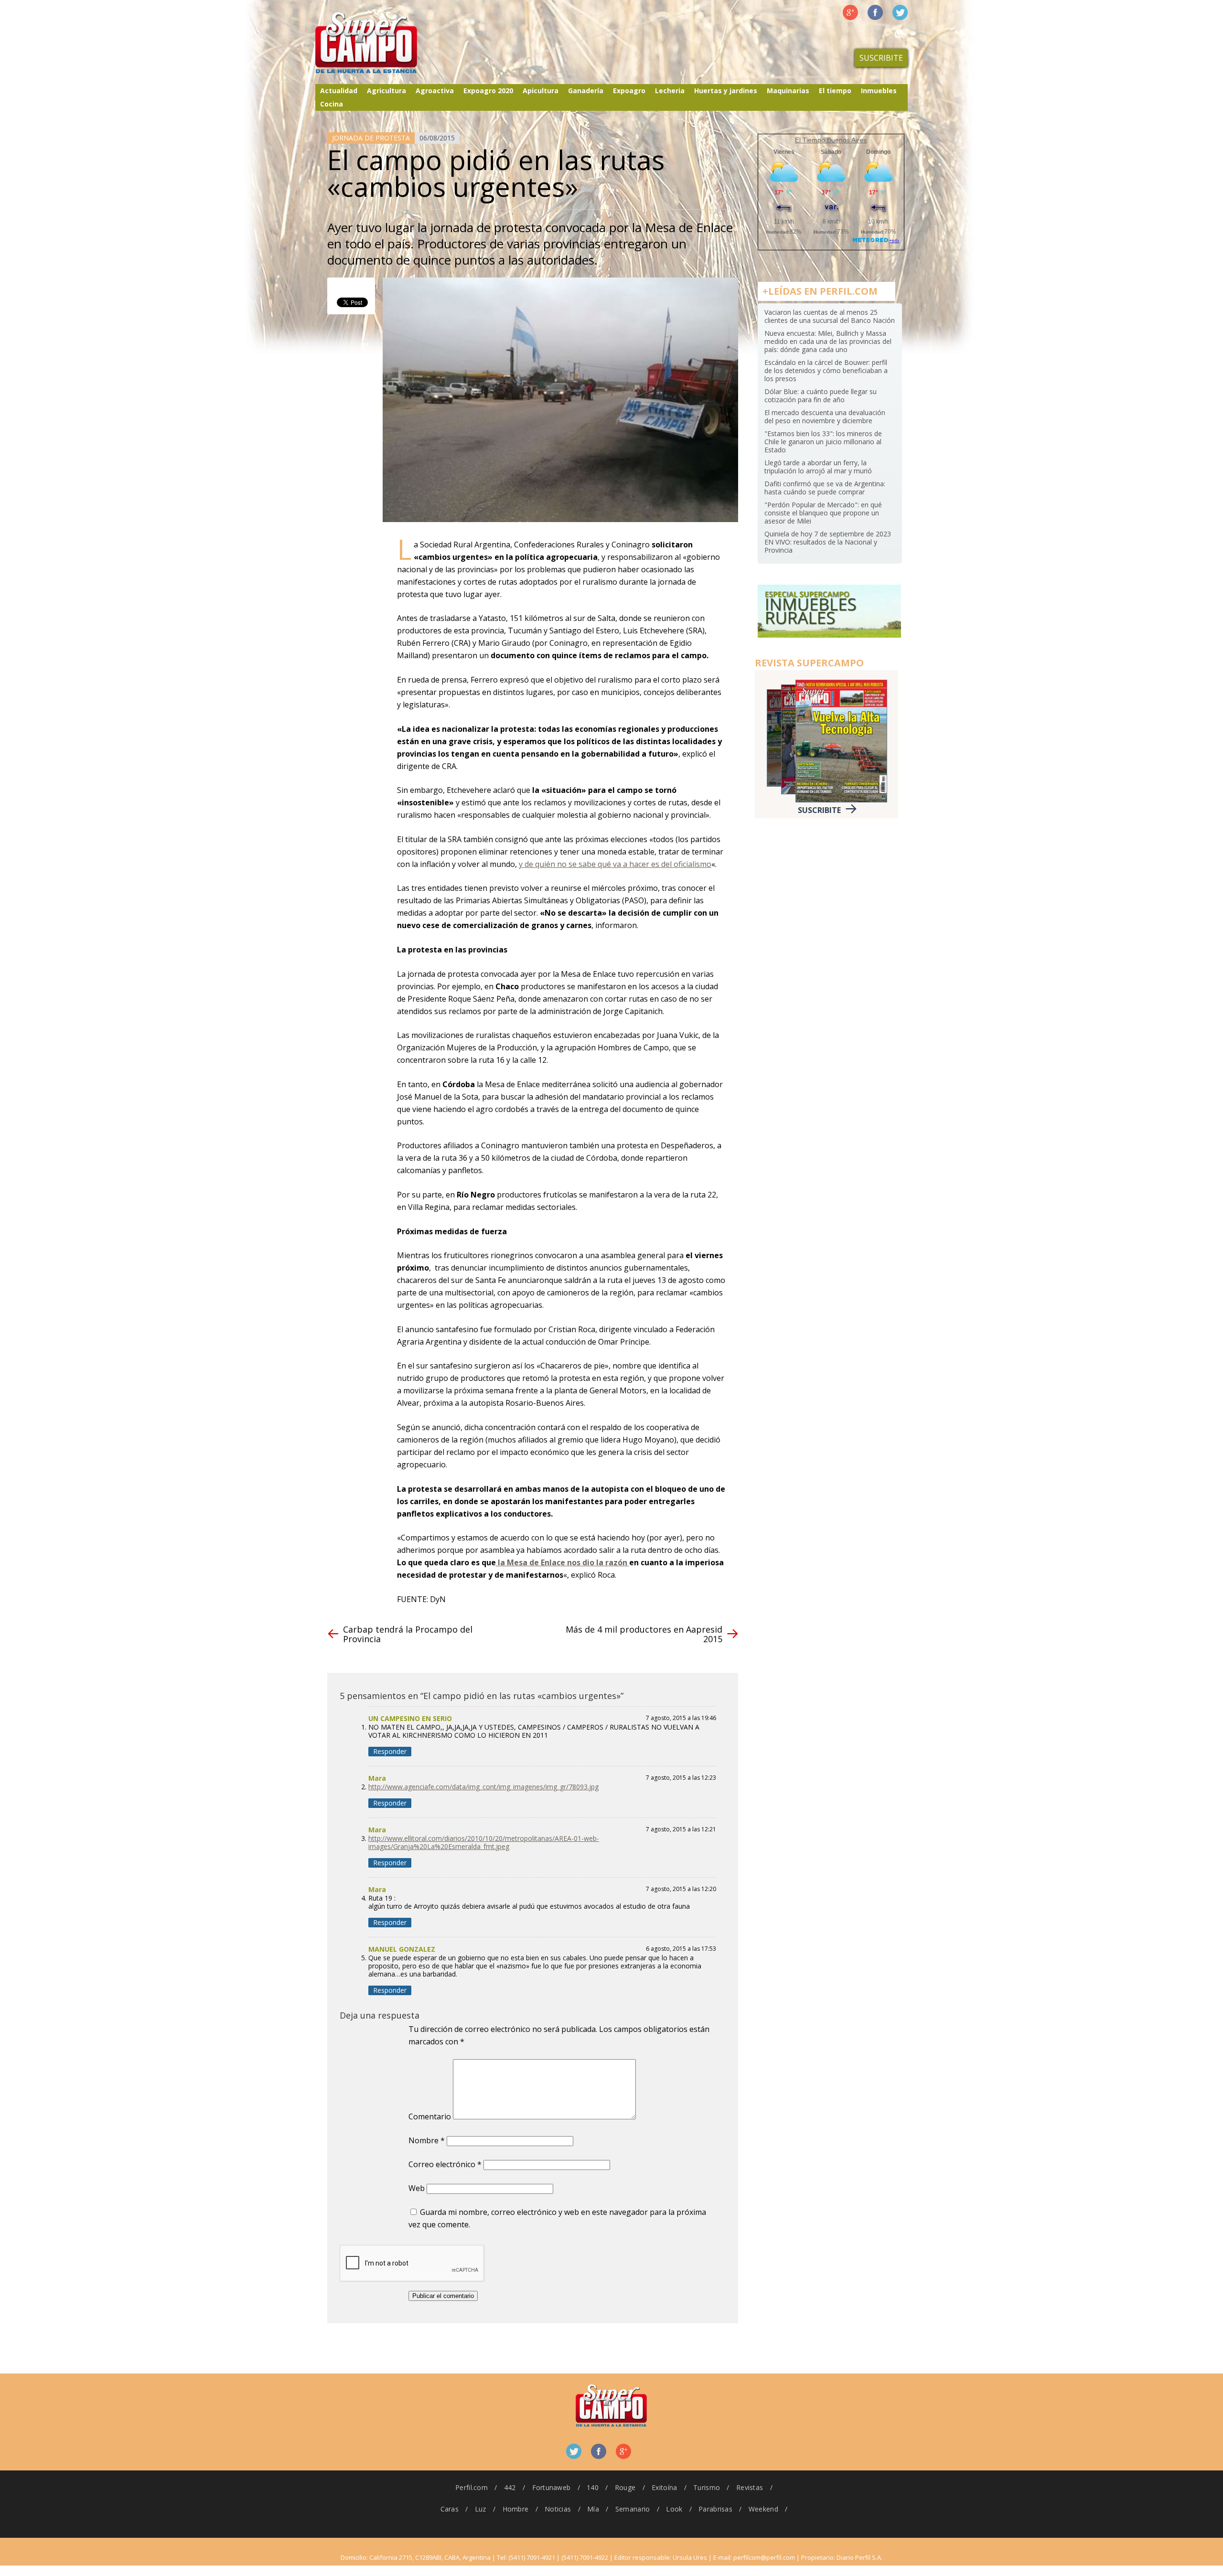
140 (593, 2487)
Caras (450, 2509)
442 (510, 2487)
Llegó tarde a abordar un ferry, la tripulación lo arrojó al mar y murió (818, 467)
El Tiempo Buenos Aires (831, 140)
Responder (390, 1751)
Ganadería (586, 91)
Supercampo (386, 43)
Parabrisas (715, 2509)
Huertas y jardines (726, 91)
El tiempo (835, 91)
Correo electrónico (445, 2164)
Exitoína (664, 2487)
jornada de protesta (371, 138)
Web (417, 2188)
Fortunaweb (552, 2487)
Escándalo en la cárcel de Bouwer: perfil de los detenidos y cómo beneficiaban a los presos (826, 370)
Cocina (332, 104)
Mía (593, 2509)
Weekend (763, 2509)
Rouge (625, 2487)
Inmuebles (879, 91)
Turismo (707, 2487)
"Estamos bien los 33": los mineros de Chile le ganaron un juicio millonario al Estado (823, 442)
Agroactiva (435, 91)
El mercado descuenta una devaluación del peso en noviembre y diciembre (825, 417)
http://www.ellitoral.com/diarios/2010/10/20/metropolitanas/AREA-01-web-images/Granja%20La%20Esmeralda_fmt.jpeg (484, 1842)
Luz (481, 2509)
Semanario (633, 2509)
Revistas (750, 2487)
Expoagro (629, 91)
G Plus (850, 12)
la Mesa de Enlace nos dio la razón (563, 1562)
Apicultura (541, 91)
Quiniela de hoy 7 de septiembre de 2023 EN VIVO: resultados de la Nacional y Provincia (828, 542)
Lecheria (670, 91)
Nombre (427, 2140)
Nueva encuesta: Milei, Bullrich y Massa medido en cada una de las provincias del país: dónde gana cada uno (828, 341)
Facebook (875, 12)
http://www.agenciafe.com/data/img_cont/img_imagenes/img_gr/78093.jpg (483, 1787)
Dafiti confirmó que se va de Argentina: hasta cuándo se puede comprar (825, 488)
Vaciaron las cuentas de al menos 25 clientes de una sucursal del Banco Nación (830, 316)
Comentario (430, 2116)
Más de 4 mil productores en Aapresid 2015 (644, 1634)
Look (674, 2509)
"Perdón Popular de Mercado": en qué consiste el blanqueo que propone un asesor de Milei (823, 513)
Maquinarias (788, 91)
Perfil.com (472, 2487)
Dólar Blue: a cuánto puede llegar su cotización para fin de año (821, 395)
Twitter (900, 12)
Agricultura (386, 91)
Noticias (558, 2509)
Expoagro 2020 (488, 91)
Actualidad (339, 91)
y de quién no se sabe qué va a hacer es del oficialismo (615, 864)
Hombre (516, 2509)
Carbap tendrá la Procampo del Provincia (408, 1634)
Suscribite (881, 58)
